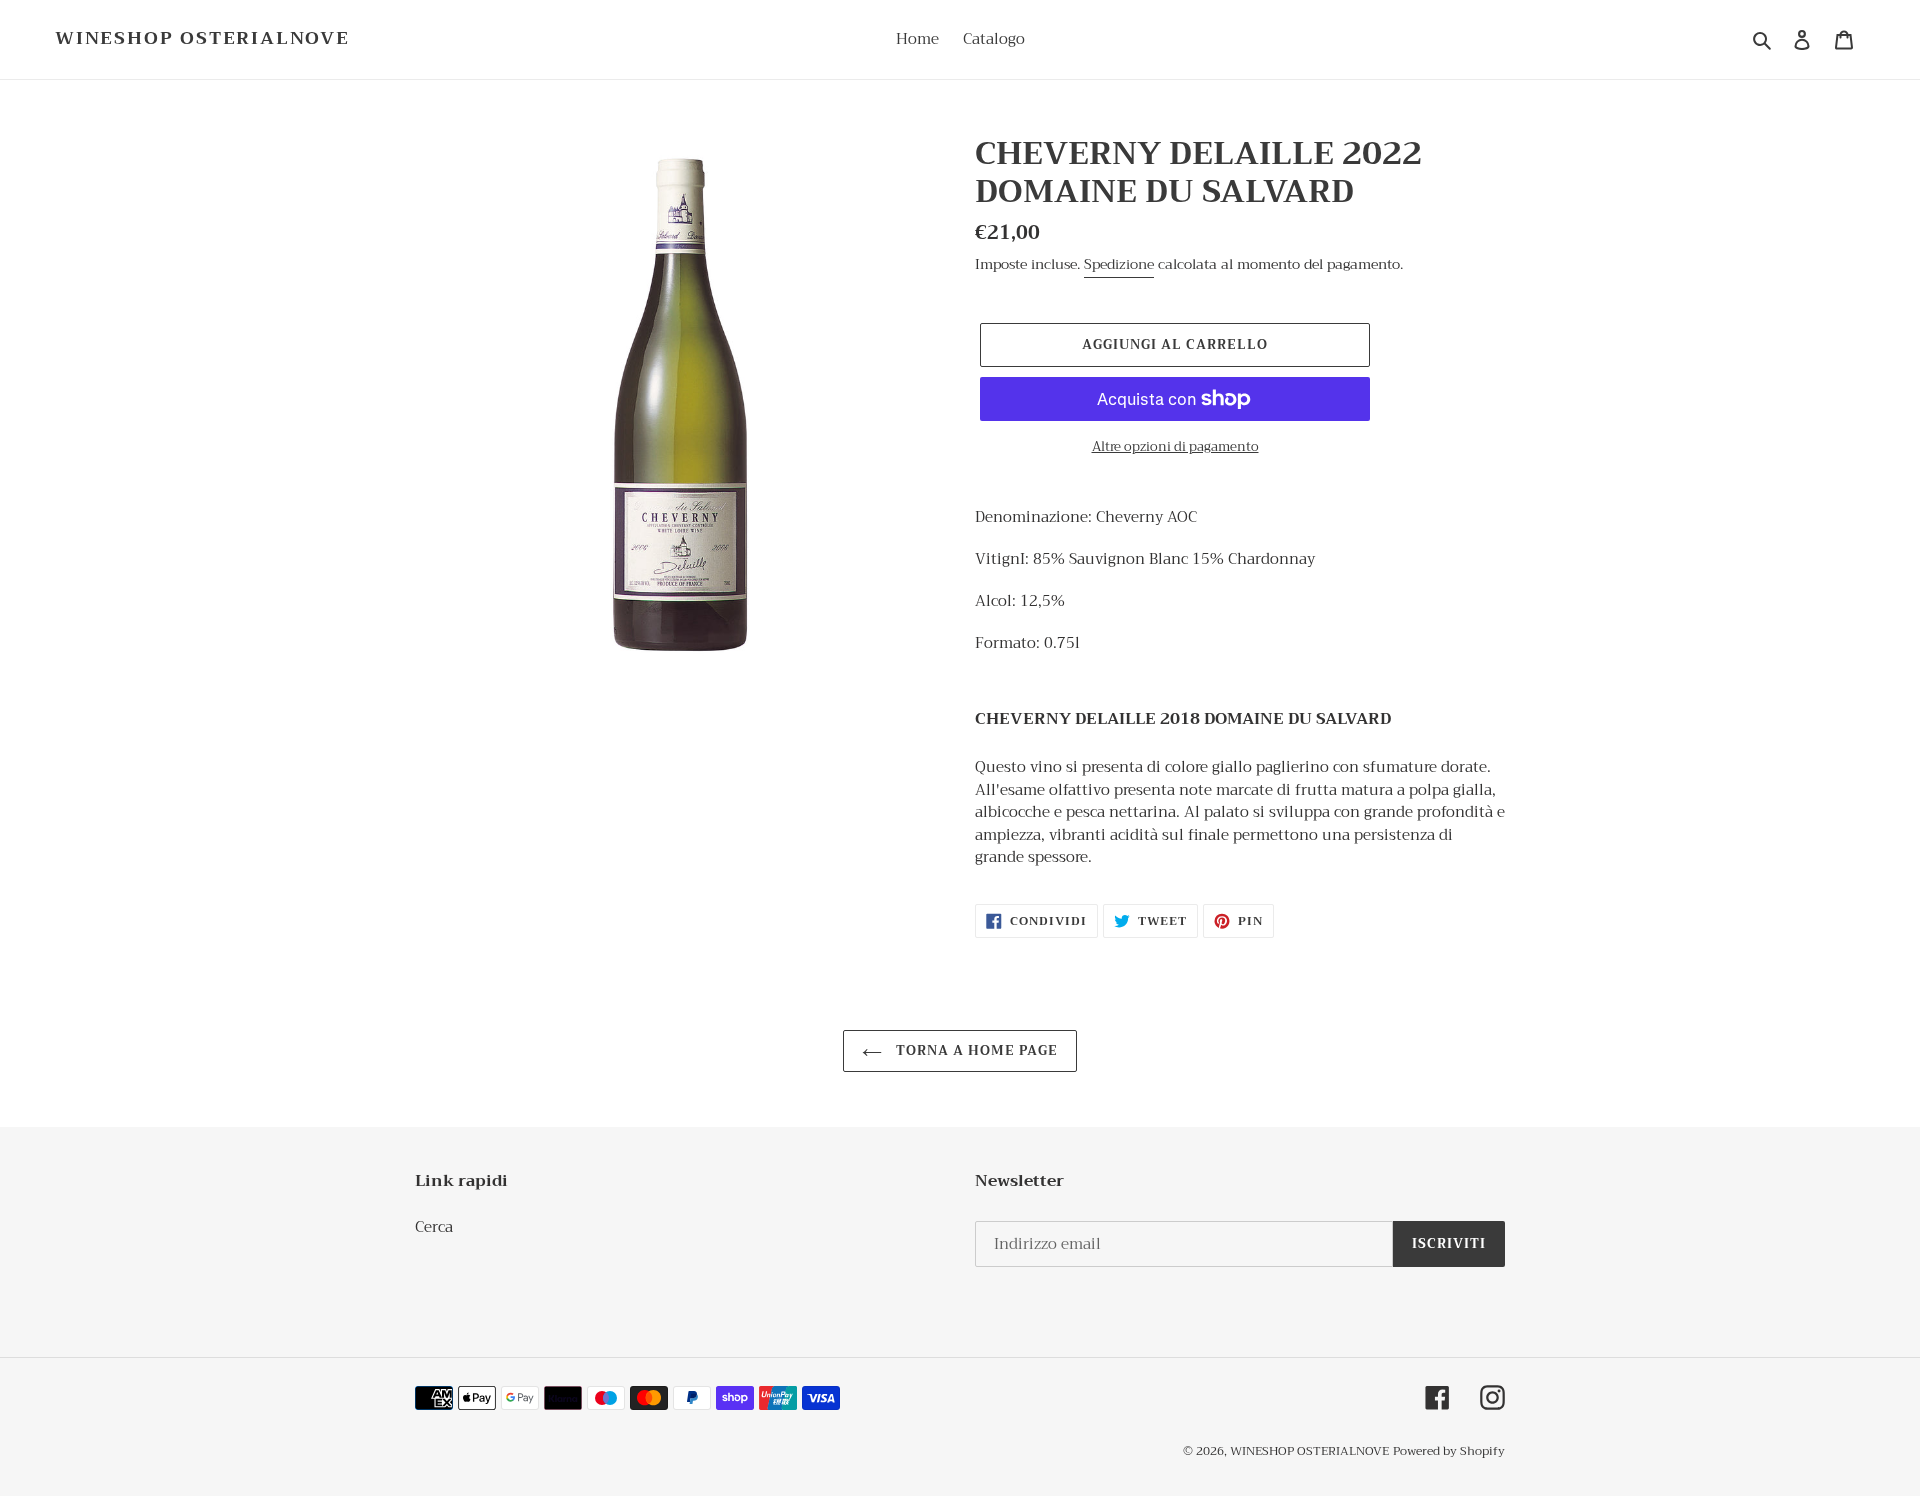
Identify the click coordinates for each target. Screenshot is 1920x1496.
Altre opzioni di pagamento (1175, 447)
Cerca (434, 1227)
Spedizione (1119, 264)
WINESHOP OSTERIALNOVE (202, 39)
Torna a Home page (975, 1050)
